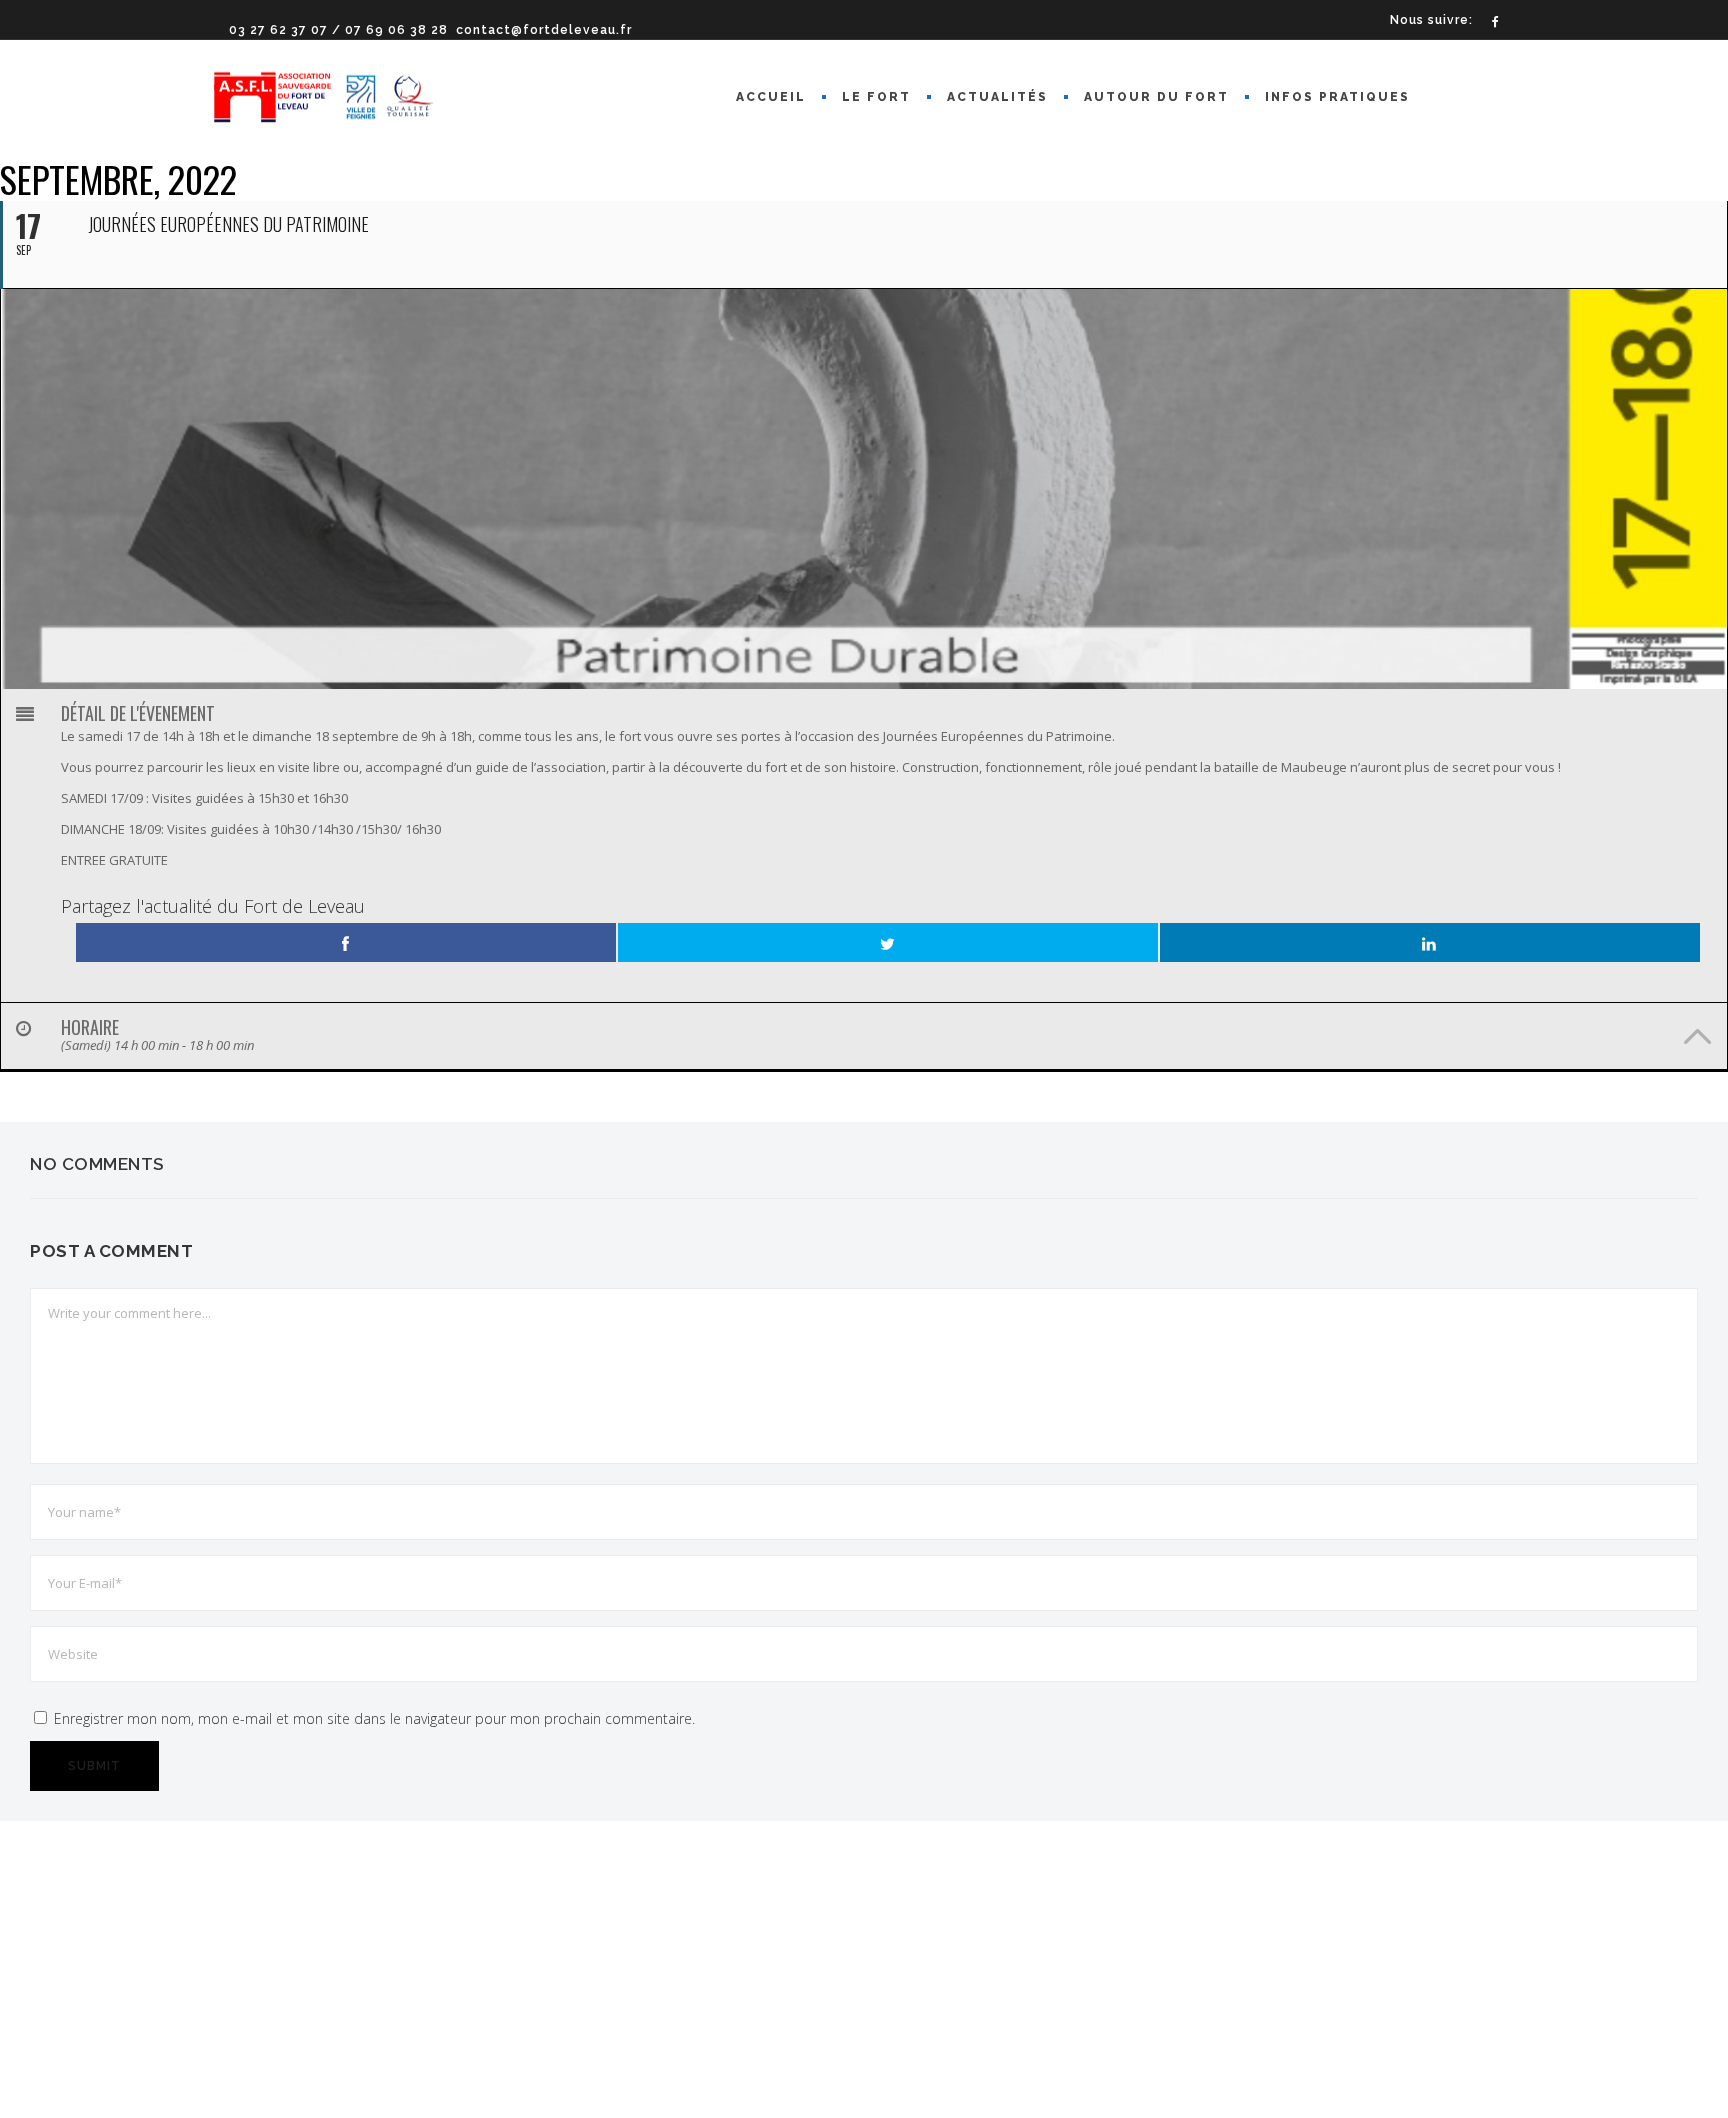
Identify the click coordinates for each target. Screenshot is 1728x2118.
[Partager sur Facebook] (346, 942)
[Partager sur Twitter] (888, 942)
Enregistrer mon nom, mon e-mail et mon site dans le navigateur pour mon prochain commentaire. (374, 1718)
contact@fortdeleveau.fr (544, 30)
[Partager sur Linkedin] (1430, 942)
